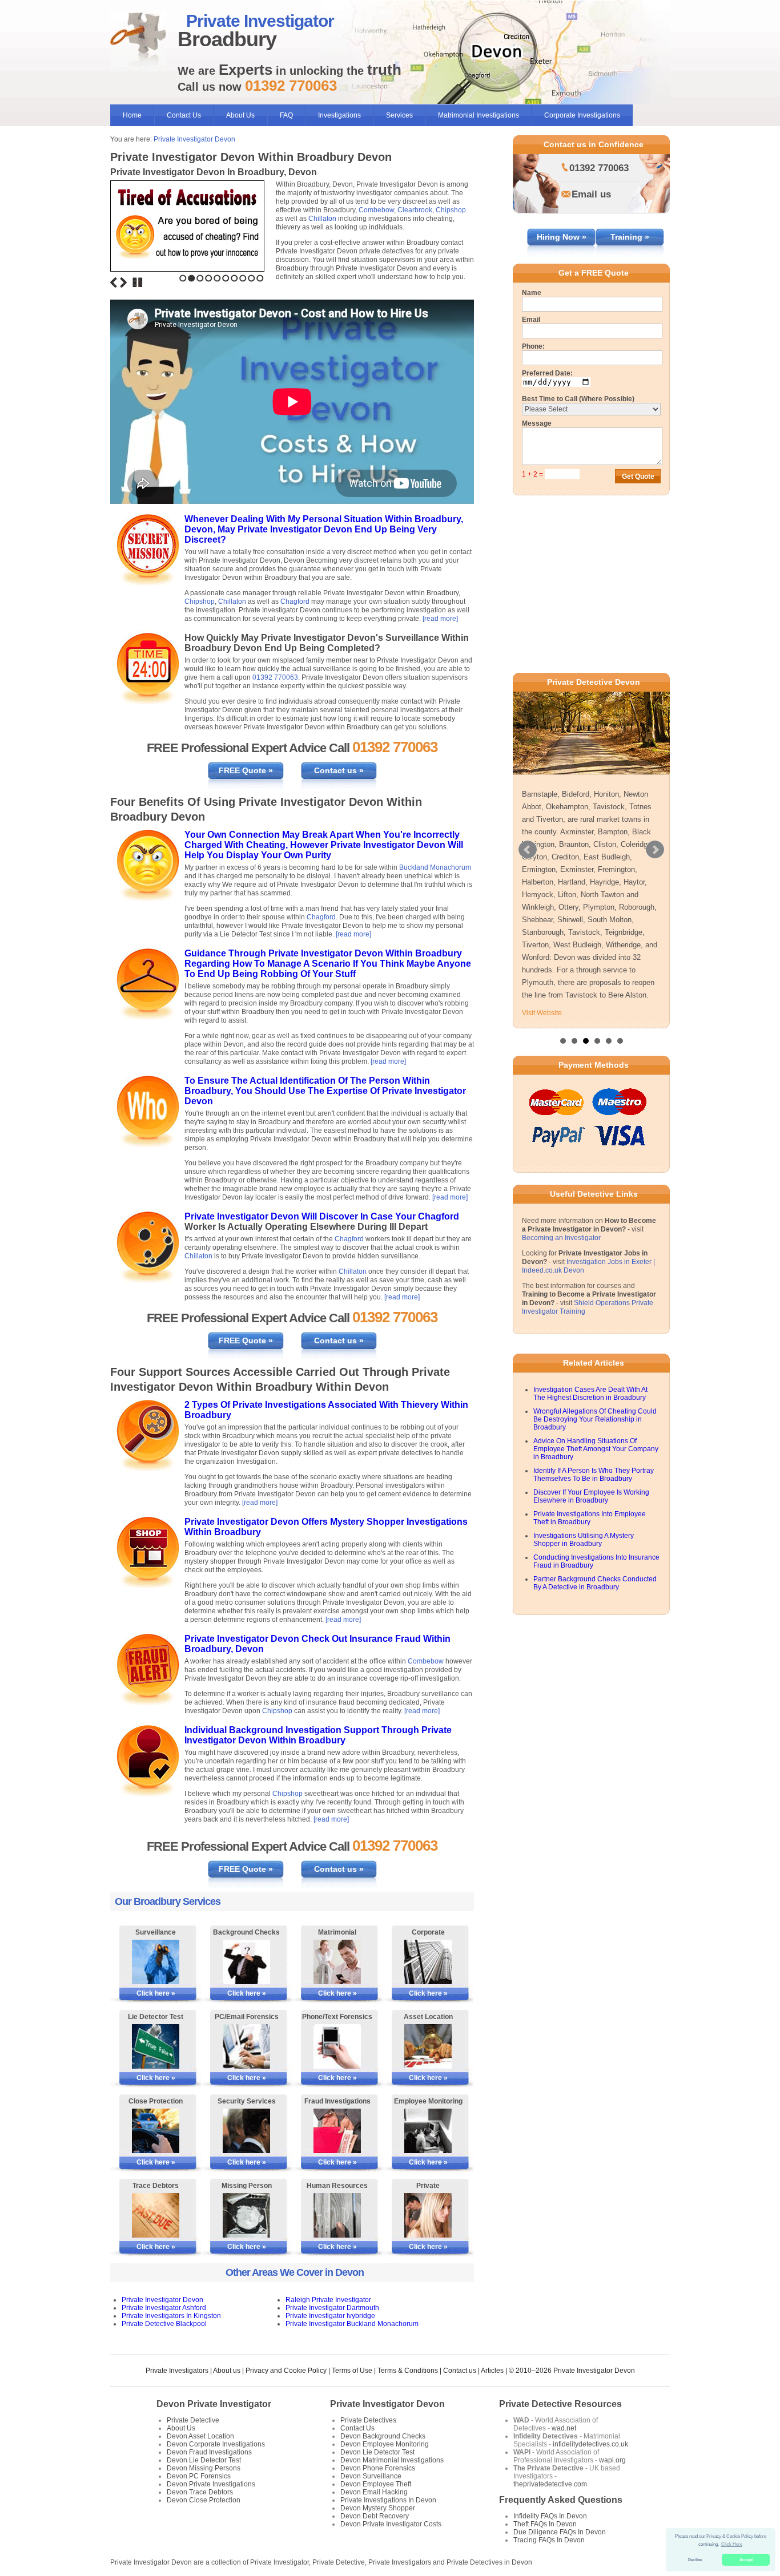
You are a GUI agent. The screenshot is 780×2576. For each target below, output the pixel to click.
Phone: (533, 346)
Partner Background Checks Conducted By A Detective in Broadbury (595, 1583)
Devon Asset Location (200, 2436)
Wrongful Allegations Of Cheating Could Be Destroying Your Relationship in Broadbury (595, 1419)
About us (227, 2371)
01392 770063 (275, 677)
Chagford (295, 601)
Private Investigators (177, 2371)
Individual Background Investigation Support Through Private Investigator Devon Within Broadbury (318, 1735)
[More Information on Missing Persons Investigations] (246, 2215)
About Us (240, 115)
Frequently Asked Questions (561, 2500)
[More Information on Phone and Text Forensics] (337, 2046)
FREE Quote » (246, 770)
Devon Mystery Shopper (378, 2508)
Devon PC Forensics (199, 2476)
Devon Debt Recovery (375, 2516)
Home (132, 115)
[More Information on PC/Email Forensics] (246, 2046)
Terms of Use (352, 2371)
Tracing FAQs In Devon (549, 2540)
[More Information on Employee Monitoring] (428, 2131)
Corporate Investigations (582, 115)
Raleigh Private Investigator (328, 2300)
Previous (114, 282)
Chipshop (451, 210)
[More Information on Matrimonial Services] (337, 1962)
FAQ (286, 115)
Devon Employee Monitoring (385, 2444)
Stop (138, 282)
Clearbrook (415, 210)
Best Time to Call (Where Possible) (578, 399)
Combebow (376, 210)
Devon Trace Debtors (200, 2492)
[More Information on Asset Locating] (428, 2046)
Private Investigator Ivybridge (330, 2316)
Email (531, 320)
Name (532, 293)
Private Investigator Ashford (164, 2308)
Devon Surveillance (371, 2476)
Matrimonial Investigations (479, 115)
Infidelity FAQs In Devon (550, 2516)
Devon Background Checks (383, 2436)
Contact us (460, 2371)
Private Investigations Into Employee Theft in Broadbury (590, 1518)
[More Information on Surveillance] (156, 1962)
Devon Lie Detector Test (204, 2460)
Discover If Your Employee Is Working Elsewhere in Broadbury (591, 1496)
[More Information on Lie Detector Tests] (156, 2046)
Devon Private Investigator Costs (391, 2524)
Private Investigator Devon (194, 139)
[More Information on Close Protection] (156, 2131)
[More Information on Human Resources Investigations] (337, 2215)
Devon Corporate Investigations (216, 2444)
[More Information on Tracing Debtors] (156, 2215)
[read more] (440, 619)
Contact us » (339, 770)
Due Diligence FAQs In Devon (560, 2532)
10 (260, 278)
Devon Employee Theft (376, 2484)
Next (123, 282)
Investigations (339, 115)
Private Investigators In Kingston (171, 2316)
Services (399, 115)
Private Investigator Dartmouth (332, 2308)
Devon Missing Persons (204, 2468)
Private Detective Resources (560, 2404)
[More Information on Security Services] (246, 2131)
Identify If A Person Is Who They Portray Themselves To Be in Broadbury (594, 1475)
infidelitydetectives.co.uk (590, 2444)
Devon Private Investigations (211, 2484)
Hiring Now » (562, 237)
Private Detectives (368, 2420)
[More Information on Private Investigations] (428, 2215)
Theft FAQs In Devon (545, 2524)
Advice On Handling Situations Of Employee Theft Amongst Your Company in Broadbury (596, 1449)
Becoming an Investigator (561, 1238)
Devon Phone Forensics (378, 2468)
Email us (591, 194)
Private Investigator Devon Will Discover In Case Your (301, 1216)
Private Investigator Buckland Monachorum (352, 2324)
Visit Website (542, 1013)
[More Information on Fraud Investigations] (337, 2131)
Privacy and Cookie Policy (286, 2371)
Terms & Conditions (408, 2371)
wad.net (564, 2428)
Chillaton (322, 219)
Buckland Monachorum (435, 867)
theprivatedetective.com (550, 2484)
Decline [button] (695, 2560)
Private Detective (193, 2420)
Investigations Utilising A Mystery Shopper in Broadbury (584, 1540)
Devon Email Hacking (374, 2492)
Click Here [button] (732, 2544)
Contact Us (184, 115)
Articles (492, 2371)
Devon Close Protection (204, 2500)
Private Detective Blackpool (164, 2324)
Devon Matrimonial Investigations (392, 2460)
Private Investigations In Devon (388, 2500)
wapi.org (612, 2460)
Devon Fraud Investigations (209, 2452)
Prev (528, 850)
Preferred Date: (547, 373)
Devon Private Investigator (214, 2404)
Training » (630, 237)
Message (537, 423)
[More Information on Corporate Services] (428, 1962)
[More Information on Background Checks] (246, 1962)
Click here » (156, 1993)
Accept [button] (746, 2560)
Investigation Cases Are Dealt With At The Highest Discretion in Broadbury (590, 1394)
